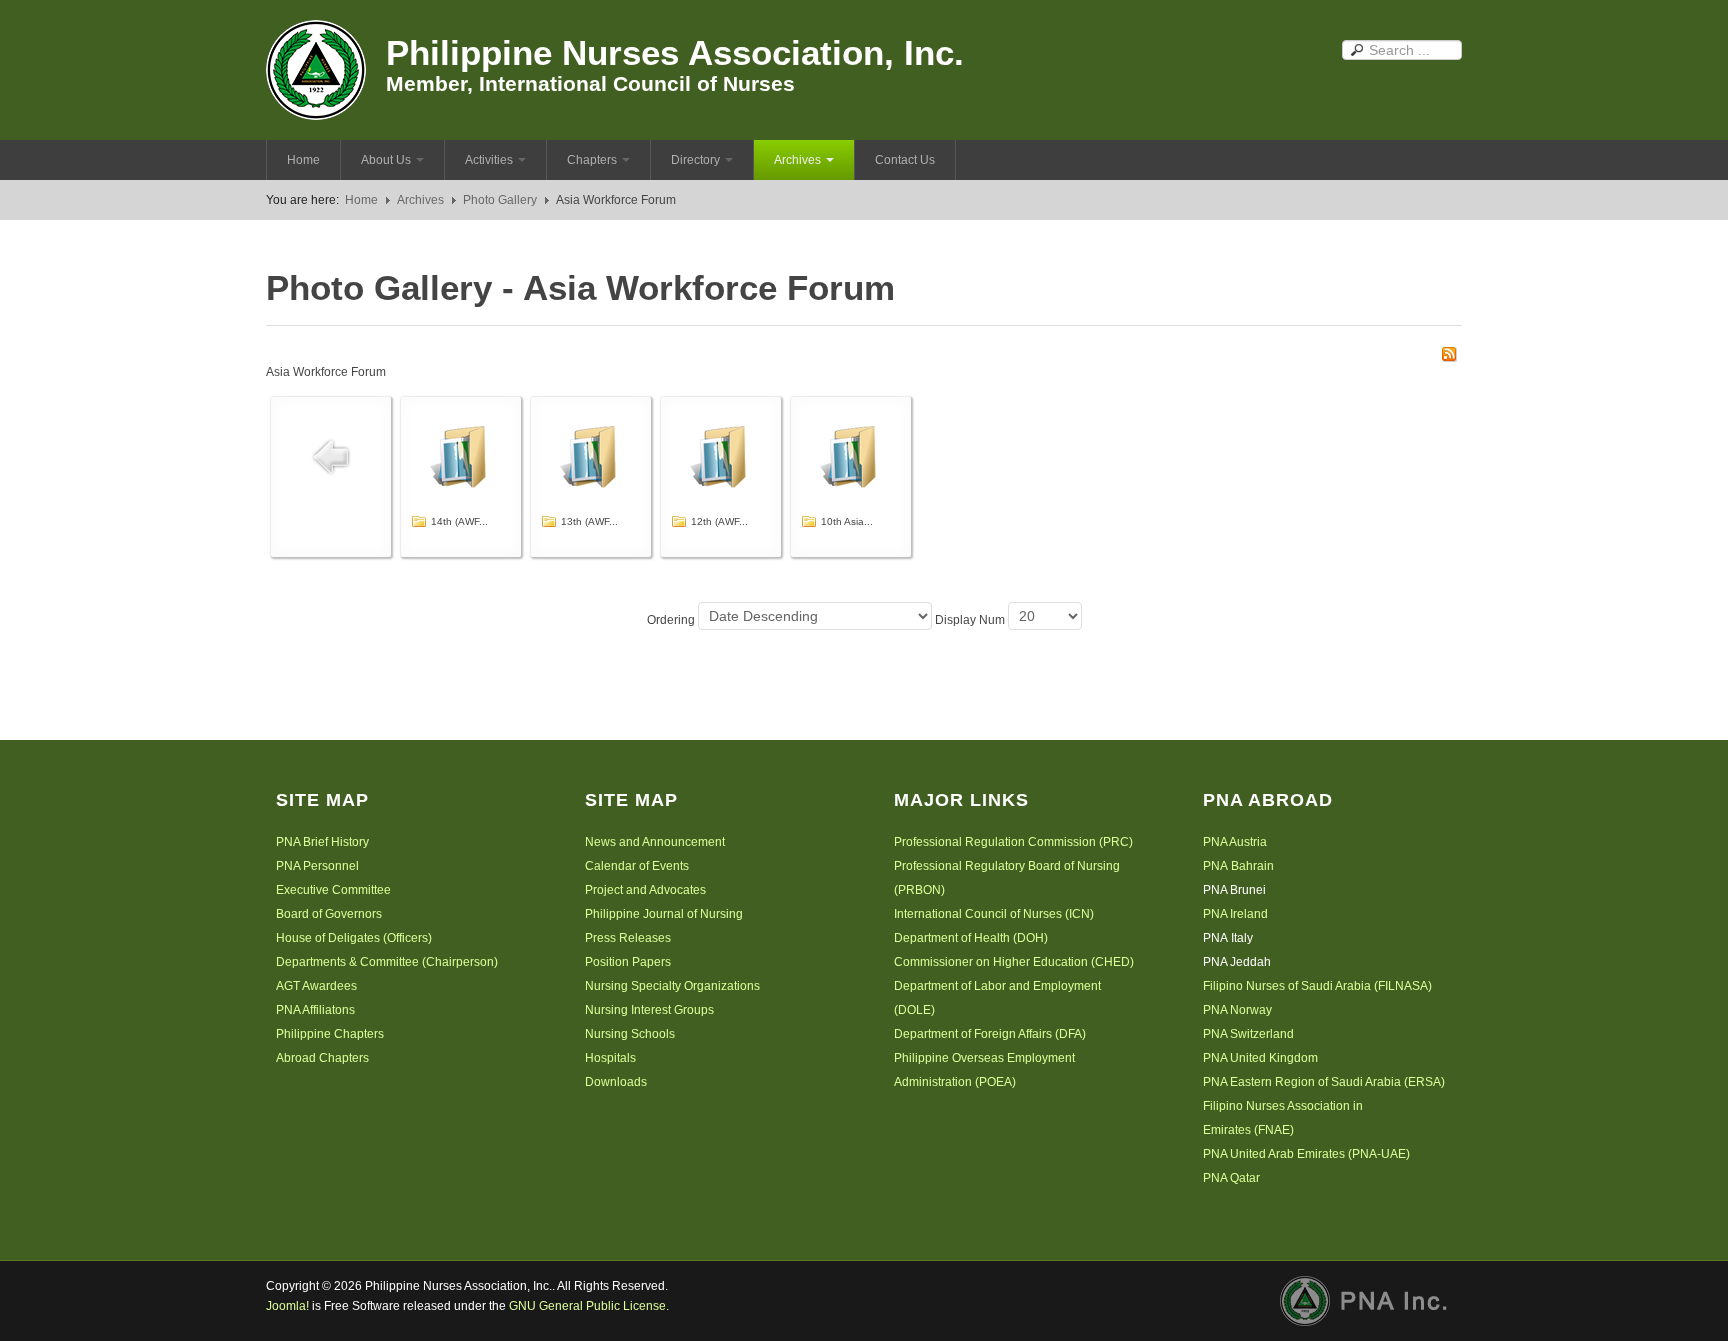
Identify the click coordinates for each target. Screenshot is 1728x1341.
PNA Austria (1235, 842)
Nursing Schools (630, 1034)
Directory (695, 160)
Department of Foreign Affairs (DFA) (990, 1034)
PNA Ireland (1235, 914)
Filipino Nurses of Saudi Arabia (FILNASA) (1317, 986)
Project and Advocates (645, 890)
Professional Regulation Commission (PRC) (1013, 842)
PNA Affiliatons (315, 1010)
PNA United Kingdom (1260, 1058)
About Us (386, 160)
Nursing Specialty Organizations (672, 986)
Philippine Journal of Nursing (664, 914)
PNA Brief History (322, 842)
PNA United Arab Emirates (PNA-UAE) (1306, 1154)
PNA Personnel (317, 866)
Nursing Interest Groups (649, 1010)
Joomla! (287, 1306)
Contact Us (905, 160)
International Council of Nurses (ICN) (994, 914)
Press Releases (628, 938)
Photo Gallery (500, 200)
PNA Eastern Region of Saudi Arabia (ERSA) (1324, 1082)
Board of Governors (329, 914)
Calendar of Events (637, 866)
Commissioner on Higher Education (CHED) (1014, 962)
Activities (489, 160)
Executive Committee (333, 890)
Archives (797, 160)
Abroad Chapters (322, 1058)
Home (303, 160)
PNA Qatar (1231, 1178)
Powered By (1371, 1301)
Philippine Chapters (330, 1034)
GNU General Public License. (589, 1306)
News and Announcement (655, 842)
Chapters (592, 160)
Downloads (616, 1082)
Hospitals (610, 1058)
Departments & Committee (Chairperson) (387, 962)
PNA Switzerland (1248, 1034)
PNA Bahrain (1238, 866)
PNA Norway (1237, 1010)
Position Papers (628, 962)
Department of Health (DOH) (971, 938)
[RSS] (1449, 353)
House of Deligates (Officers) (354, 938)
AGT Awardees (316, 986)
